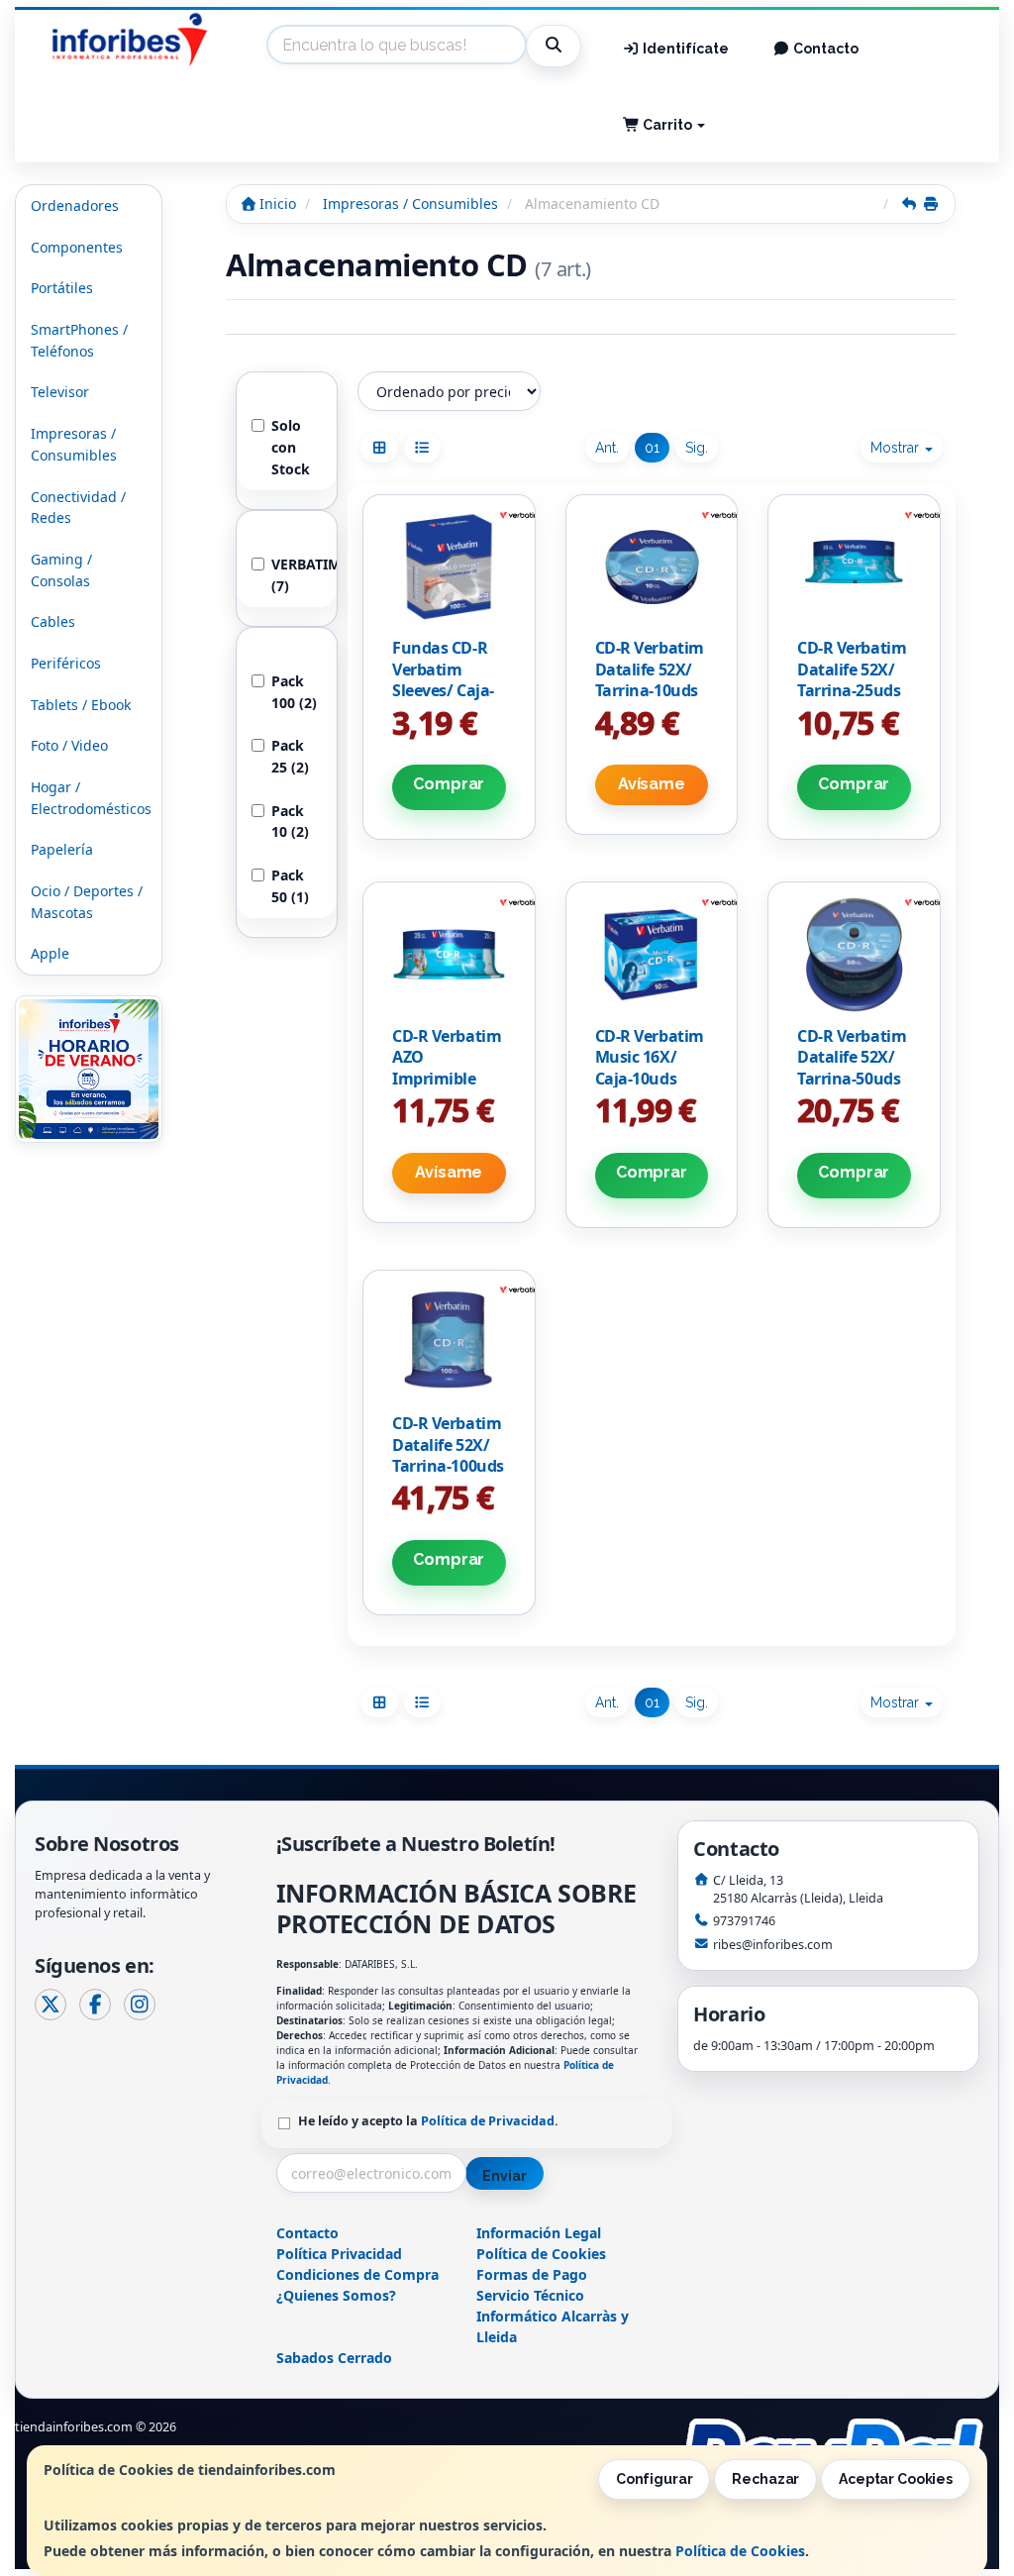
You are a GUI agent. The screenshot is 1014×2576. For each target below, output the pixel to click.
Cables (53, 621)
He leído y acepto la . (428, 2121)
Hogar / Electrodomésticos (91, 798)
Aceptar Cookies (896, 2479)
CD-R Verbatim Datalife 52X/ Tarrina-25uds (852, 669)
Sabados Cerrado (334, 2358)
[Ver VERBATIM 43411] (449, 1342)
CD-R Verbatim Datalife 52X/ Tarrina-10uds (650, 669)
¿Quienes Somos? (336, 2295)
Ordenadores (75, 206)
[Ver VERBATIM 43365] (651, 954)
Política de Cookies (740, 2551)
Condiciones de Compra (357, 2274)
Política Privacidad (339, 2254)
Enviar (504, 2176)
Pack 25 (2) (290, 756)
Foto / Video (69, 745)
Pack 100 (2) (294, 692)
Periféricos (66, 663)
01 (652, 448)
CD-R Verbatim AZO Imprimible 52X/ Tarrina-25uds (447, 1079)
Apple (50, 953)
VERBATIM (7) (297, 575)
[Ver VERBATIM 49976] (449, 567)
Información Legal (539, 2233)
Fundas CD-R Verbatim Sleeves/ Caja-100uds (443, 680)
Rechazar (765, 2479)
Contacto (824, 49)
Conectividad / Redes (78, 508)
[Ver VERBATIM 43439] (449, 954)
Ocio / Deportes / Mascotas (87, 902)
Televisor (60, 392)
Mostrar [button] (897, 448)
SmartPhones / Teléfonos (79, 340)
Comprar (449, 784)
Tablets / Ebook (81, 705)
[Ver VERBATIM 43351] (854, 954)
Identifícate (684, 49)
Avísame (652, 784)
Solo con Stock (291, 447)
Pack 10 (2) (290, 822)
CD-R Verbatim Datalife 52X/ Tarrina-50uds (852, 1057)
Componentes (77, 247)
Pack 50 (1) (290, 886)
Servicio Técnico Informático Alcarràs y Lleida (553, 2316)
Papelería (62, 849)
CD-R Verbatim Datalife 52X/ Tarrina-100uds (448, 1444)
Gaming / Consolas (61, 570)
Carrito (667, 125)
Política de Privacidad (488, 2121)
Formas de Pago (532, 2274)
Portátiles (62, 288)
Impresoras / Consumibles (74, 444)
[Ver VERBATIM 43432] (854, 567)
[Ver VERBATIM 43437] (651, 567)
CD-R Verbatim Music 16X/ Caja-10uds (650, 1057)
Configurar (655, 2479)
